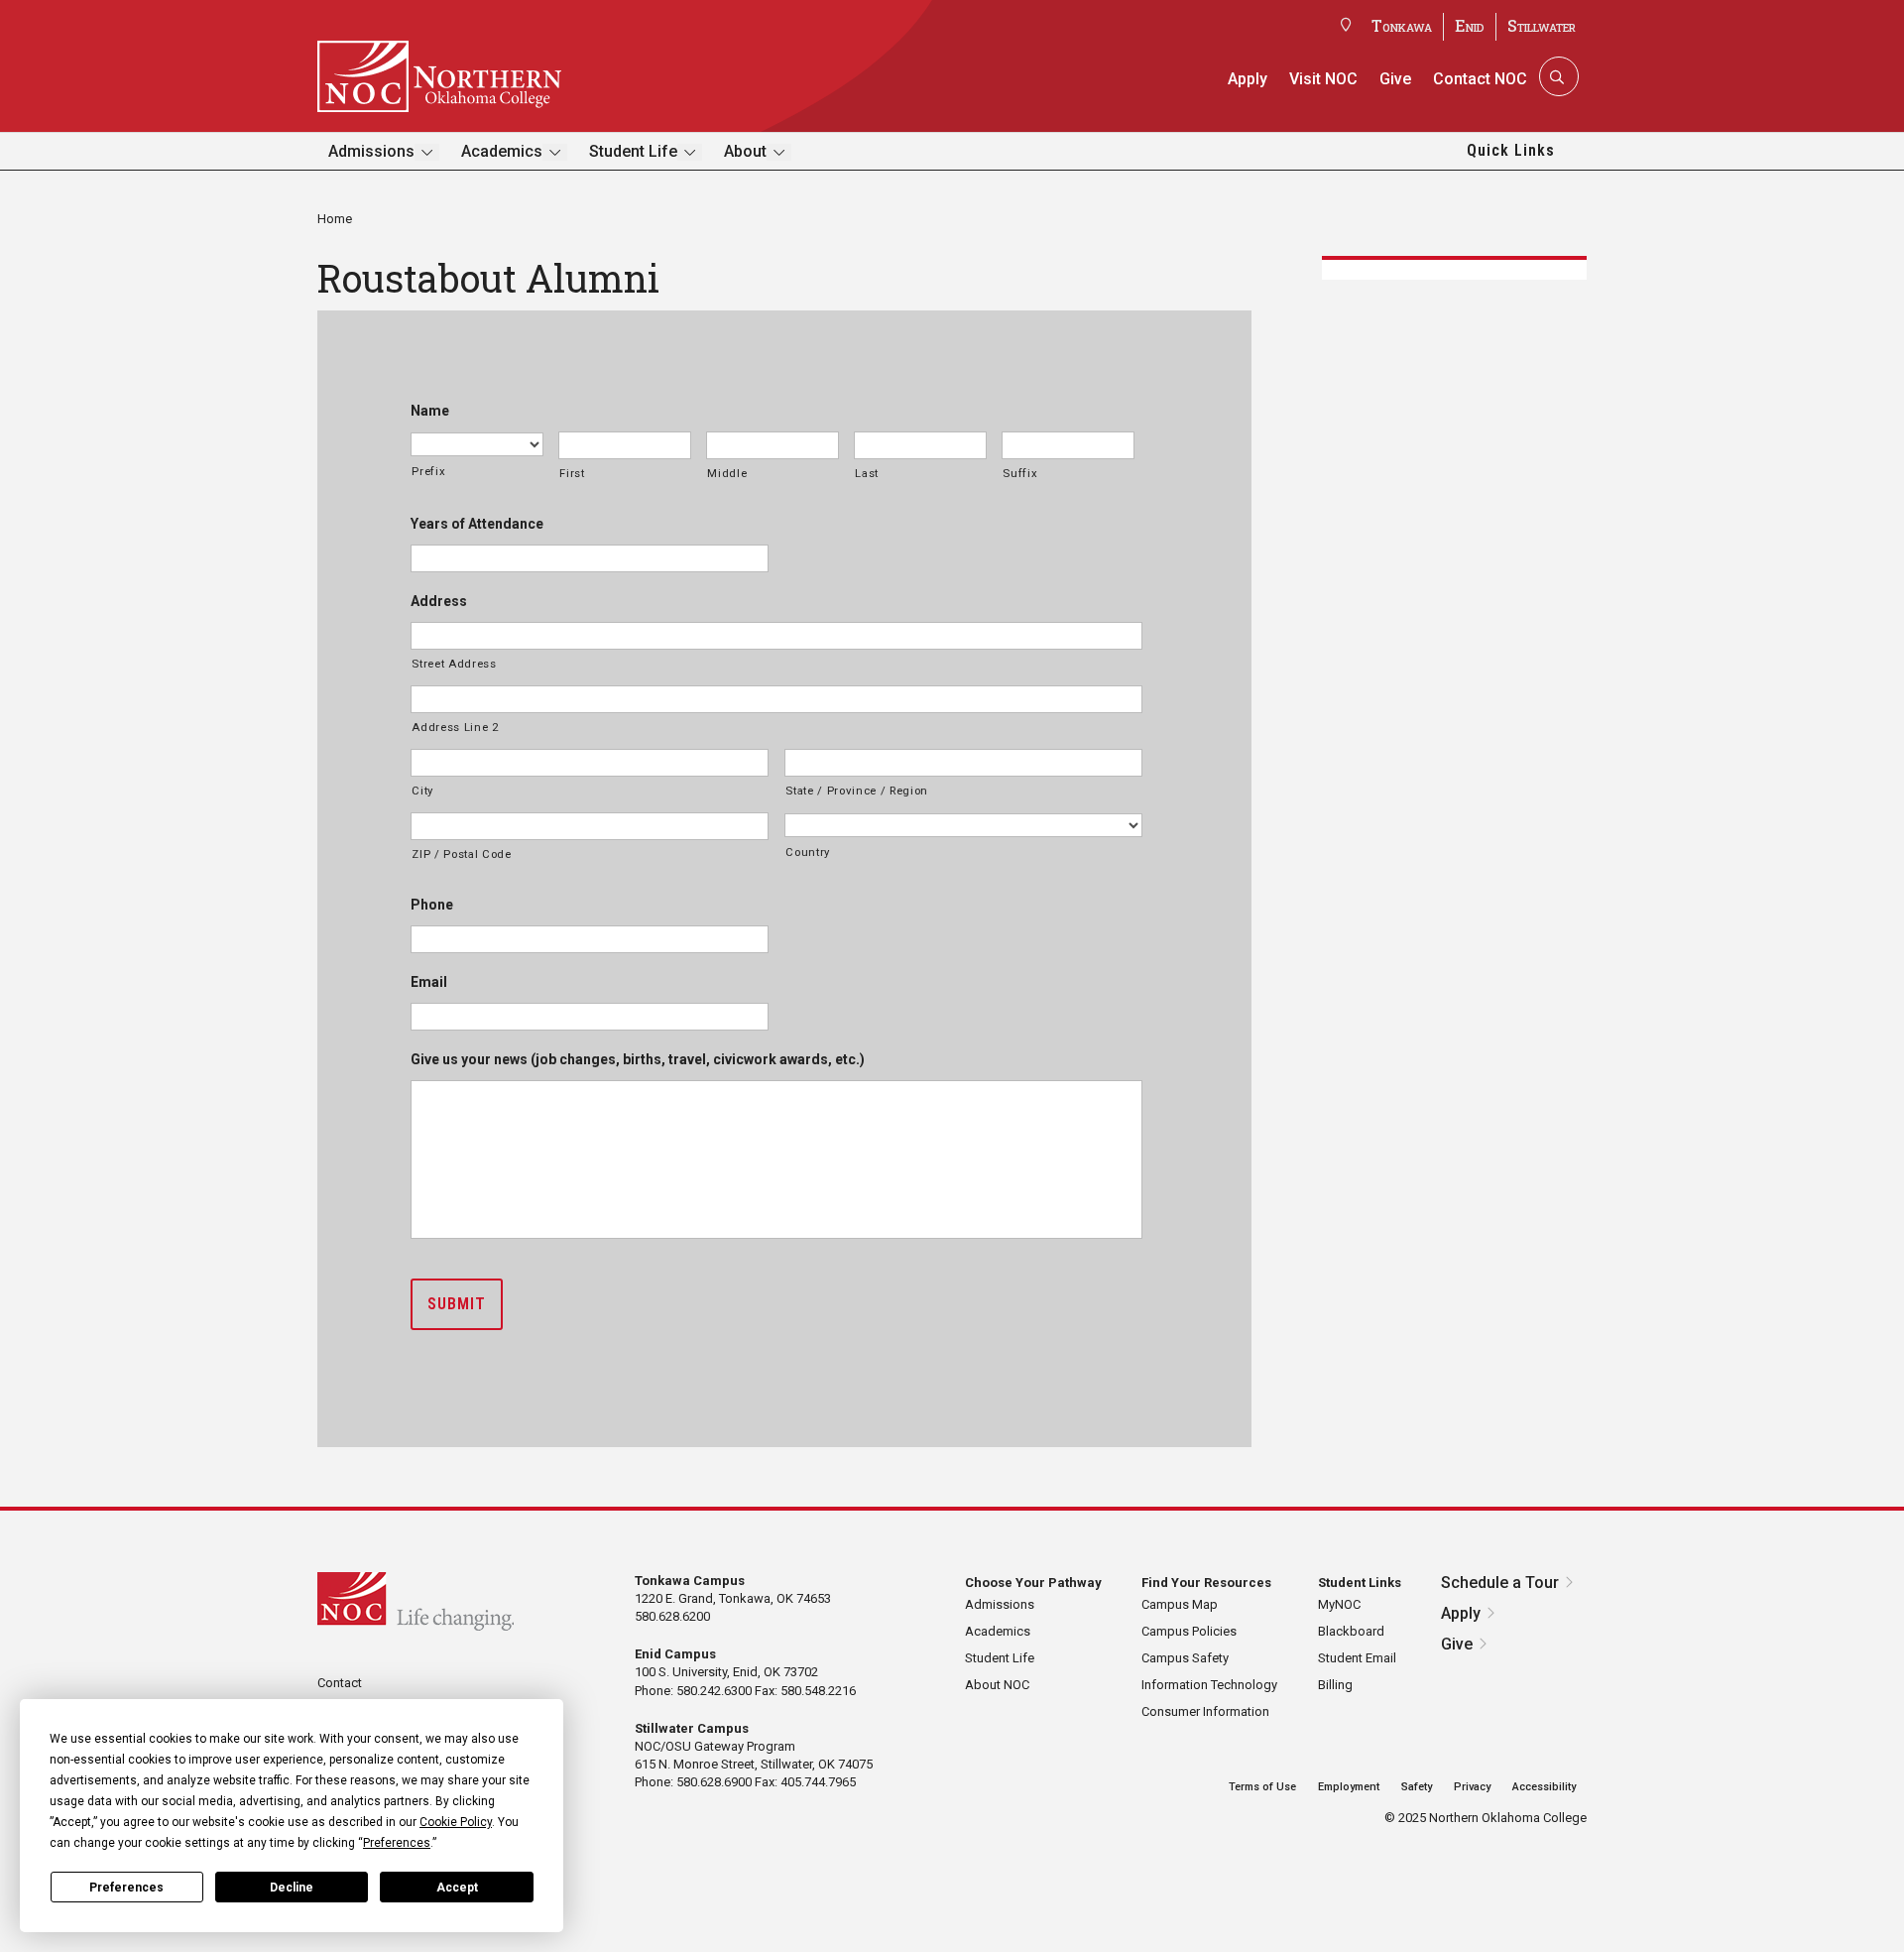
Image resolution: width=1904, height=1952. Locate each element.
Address (439, 601)
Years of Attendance (477, 524)
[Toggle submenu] (427, 152)
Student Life (633, 151)
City (422, 791)
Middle (727, 473)
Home (335, 219)
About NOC (997, 1685)
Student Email (1357, 1658)
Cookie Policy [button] (456, 1822)
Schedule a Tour (1500, 1583)
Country (808, 852)
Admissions (371, 151)
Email (429, 982)
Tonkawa (1402, 25)
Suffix (1020, 473)
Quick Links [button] (1511, 150)
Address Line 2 (455, 727)
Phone (432, 905)
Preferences (126, 1888)
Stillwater (1542, 25)
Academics (502, 151)
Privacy (1472, 1787)
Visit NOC (1323, 79)
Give (1395, 79)
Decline (292, 1888)
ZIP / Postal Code (461, 854)
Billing (1335, 1685)
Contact (340, 1683)
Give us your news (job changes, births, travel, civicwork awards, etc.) (638, 1059)
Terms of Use (1262, 1787)
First (572, 473)
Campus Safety (1185, 1658)
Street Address (454, 664)
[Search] (1557, 76)
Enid (1470, 25)
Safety (1417, 1787)
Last (867, 473)
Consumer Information (1205, 1711)
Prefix (428, 471)
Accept (457, 1888)
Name (430, 411)
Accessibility (1544, 1787)
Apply (1248, 79)
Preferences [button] (397, 1843)
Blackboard (1351, 1631)
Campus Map (1180, 1604)
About (745, 151)
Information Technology (1209, 1685)
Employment (1349, 1787)
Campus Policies (1189, 1631)
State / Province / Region (857, 791)
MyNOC (1339, 1604)
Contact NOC (1480, 79)
